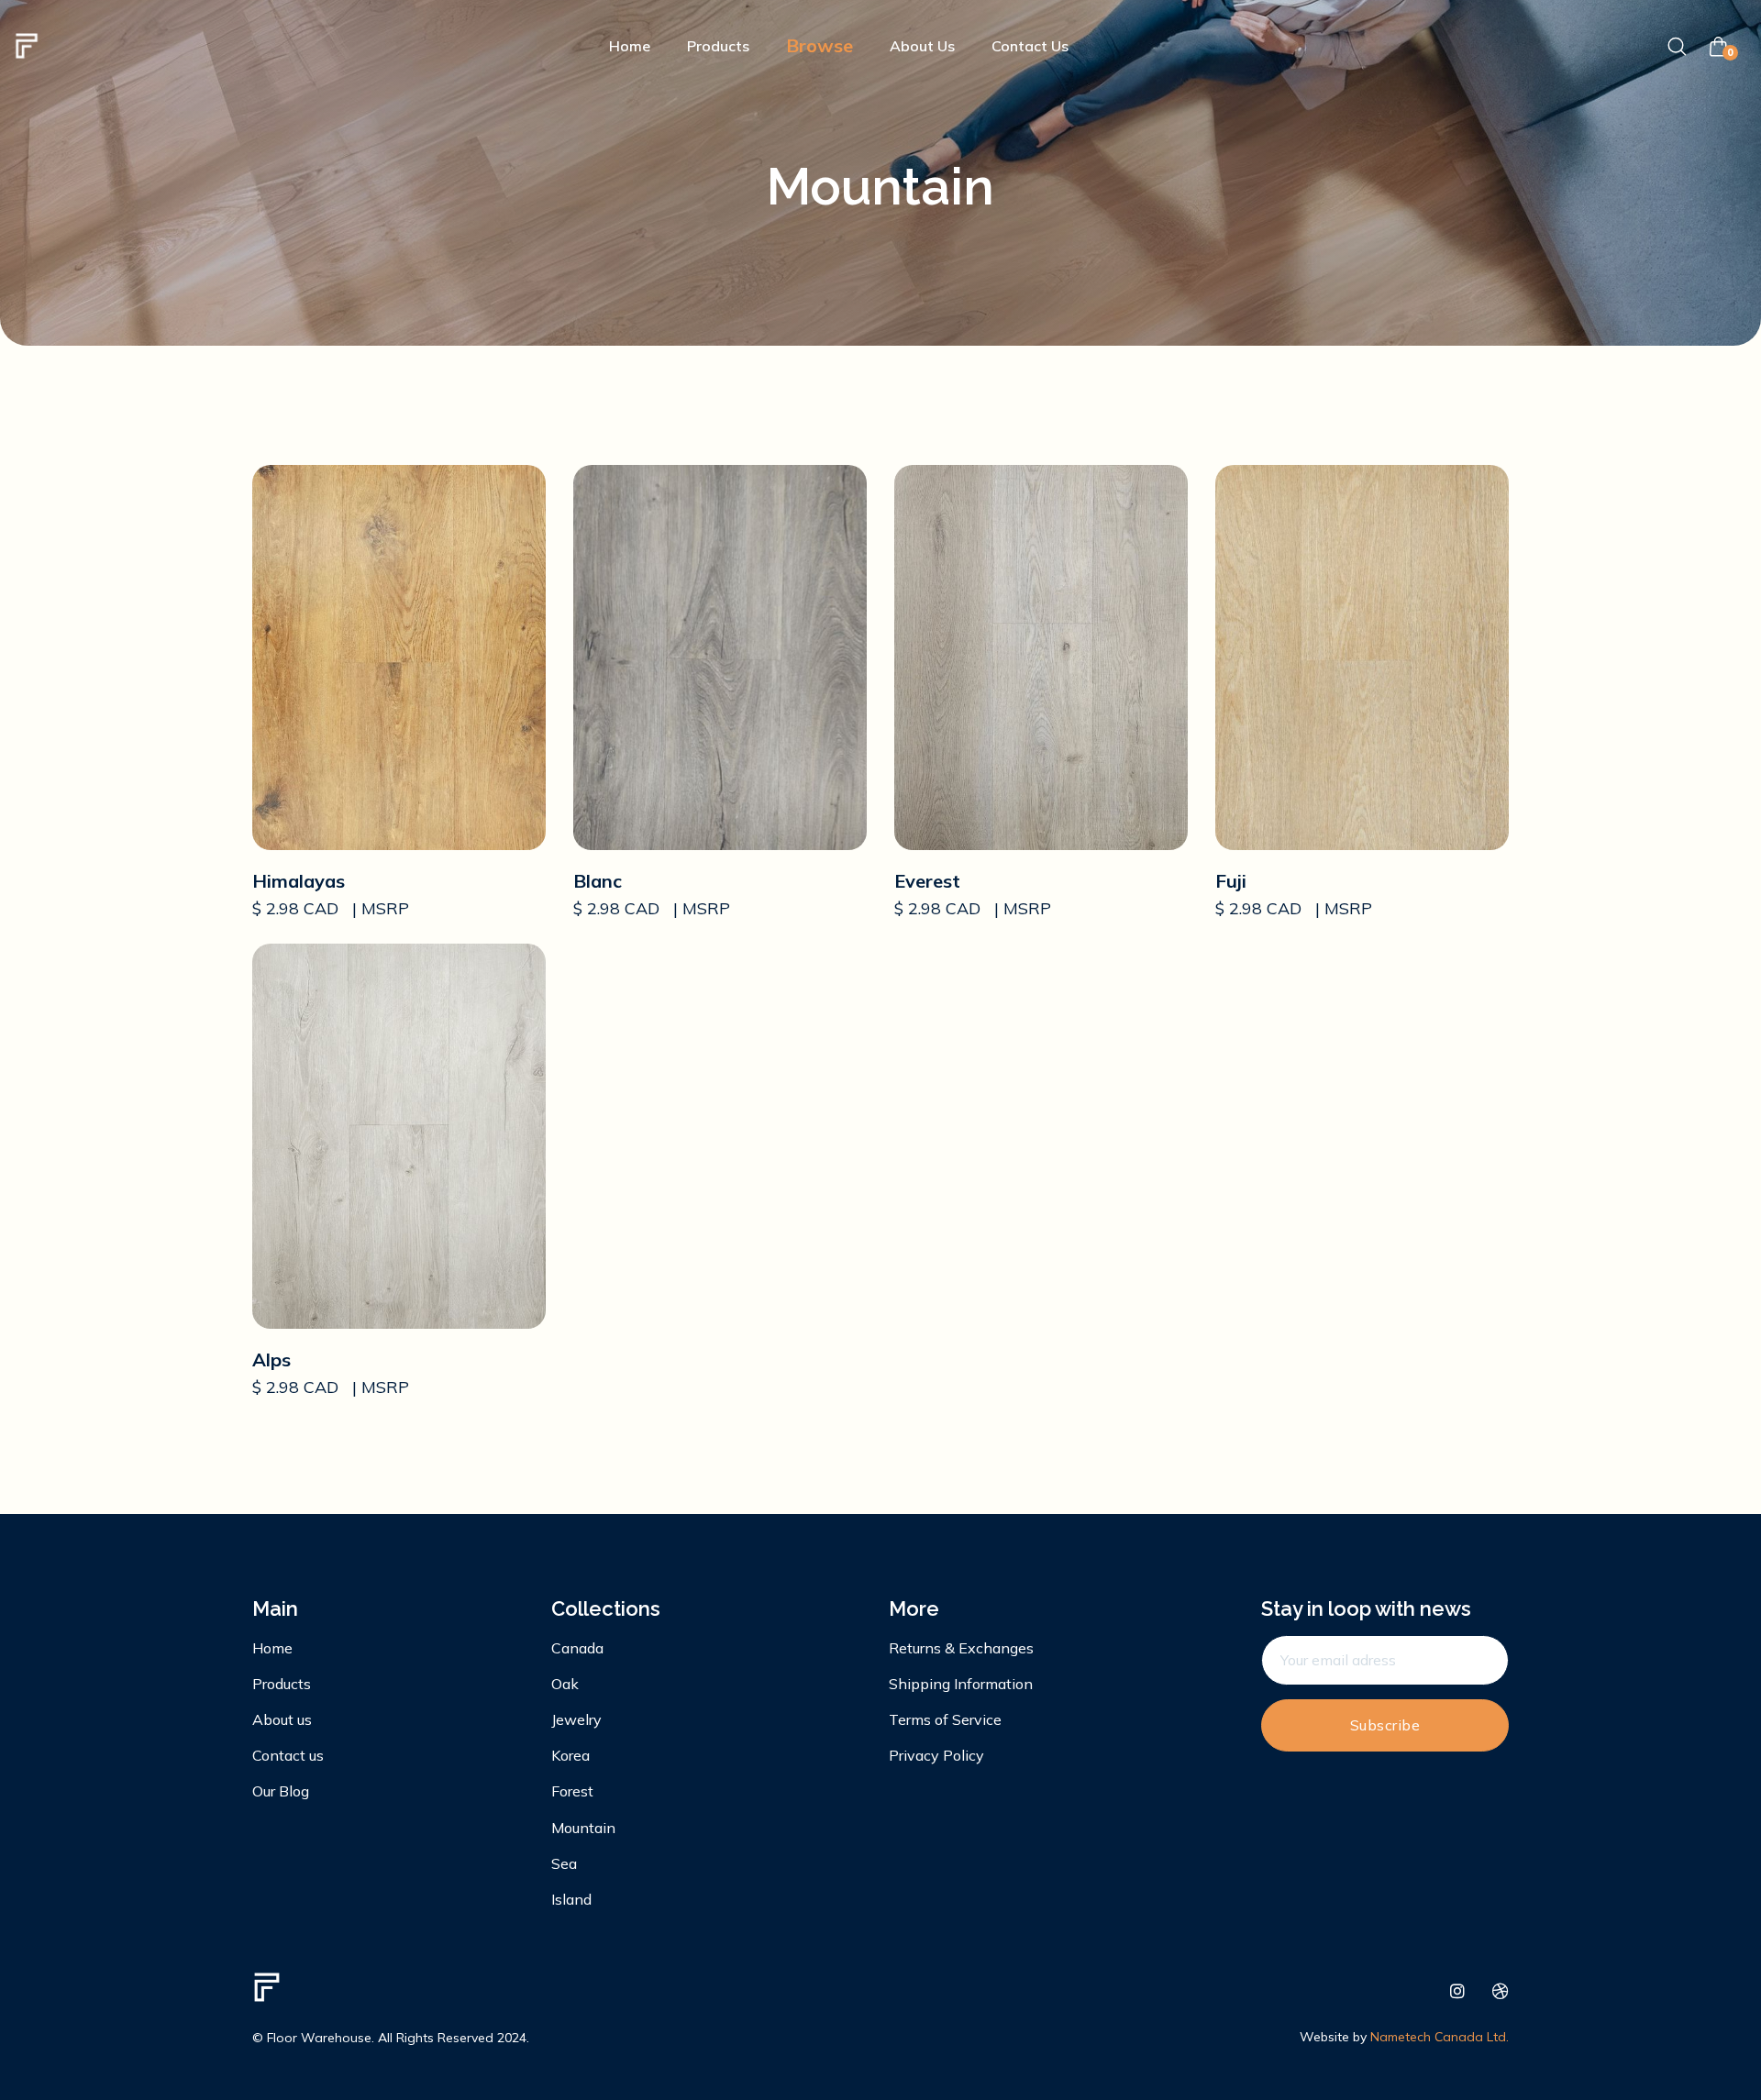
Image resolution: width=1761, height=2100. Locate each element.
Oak (565, 1684)
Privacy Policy (936, 1755)
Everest (927, 881)
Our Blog (281, 1791)
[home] (27, 46)
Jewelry (576, 1719)
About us (282, 1719)
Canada (577, 1648)
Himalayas (299, 881)
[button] (820, 46)
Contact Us (1030, 46)
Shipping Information (961, 1684)
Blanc (598, 881)
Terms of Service (945, 1719)
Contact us (288, 1755)
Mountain (583, 1828)
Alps (271, 1359)
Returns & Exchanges (961, 1648)
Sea (564, 1863)
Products (718, 46)
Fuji (1231, 881)
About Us (922, 46)
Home (630, 46)
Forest (572, 1791)
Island (571, 1899)
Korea (570, 1755)
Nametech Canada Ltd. (1440, 2037)
